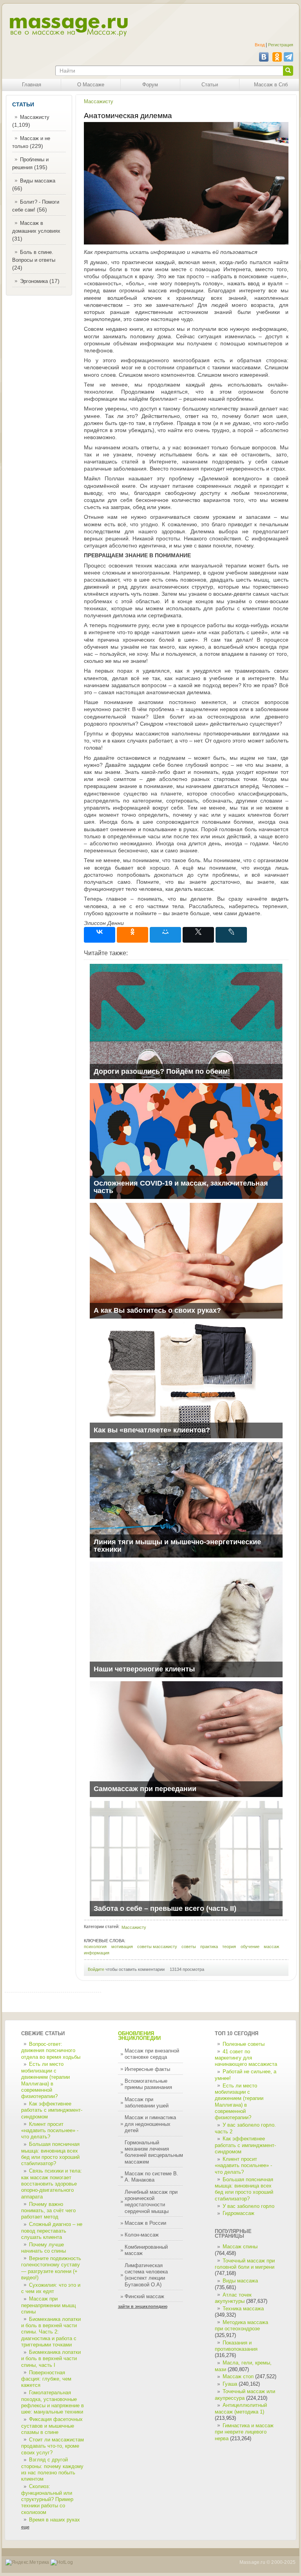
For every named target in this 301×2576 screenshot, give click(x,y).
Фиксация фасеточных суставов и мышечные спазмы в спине (52, 2426)
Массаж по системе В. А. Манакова (151, 2177)
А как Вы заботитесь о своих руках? (157, 1310)
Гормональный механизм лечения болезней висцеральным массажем (154, 2152)
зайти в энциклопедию (143, 2306)
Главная (32, 85)
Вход (260, 45)
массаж (271, 1947)
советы (189, 1947)
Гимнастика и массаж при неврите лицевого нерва (244, 2432)
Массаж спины (240, 2247)
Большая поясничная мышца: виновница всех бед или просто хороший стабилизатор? (244, 2189)
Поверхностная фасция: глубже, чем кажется (46, 2379)
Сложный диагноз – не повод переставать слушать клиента (52, 2231)
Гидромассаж (238, 2213)
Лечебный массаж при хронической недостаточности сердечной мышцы (151, 2202)
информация (97, 1953)
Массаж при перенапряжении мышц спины (48, 2305)
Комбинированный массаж (146, 2250)
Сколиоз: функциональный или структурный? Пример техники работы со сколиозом (47, 2499)
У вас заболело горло (248, 2206)
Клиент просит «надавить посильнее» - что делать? (50, 2131)
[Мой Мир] (165, 935)
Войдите (96, 1969)
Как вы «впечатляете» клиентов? (152, 1430)
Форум (150, 85)
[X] (198, 935)
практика (209, 1947)
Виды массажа (38, 181)
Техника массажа (243, 2309)
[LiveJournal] (231, 935)
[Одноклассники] (132, 935)
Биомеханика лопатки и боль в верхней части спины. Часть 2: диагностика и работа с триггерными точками (51, 2332)
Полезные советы (244, 2044)
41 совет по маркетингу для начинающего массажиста (246, 2058)
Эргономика (34, 281)
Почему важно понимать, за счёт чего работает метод (48, 2211)
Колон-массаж (142, 2235)
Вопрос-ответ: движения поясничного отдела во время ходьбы (51, 2051)
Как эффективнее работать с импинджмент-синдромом (52, 2110)
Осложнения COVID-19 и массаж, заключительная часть (181, 1187)
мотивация (122, 1947)
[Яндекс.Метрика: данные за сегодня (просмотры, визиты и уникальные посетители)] (27, 2562)
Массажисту (35, 117)
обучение (250, 1947)
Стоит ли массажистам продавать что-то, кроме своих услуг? (53, 2446)
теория (229, 1947)
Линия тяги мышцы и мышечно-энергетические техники (177, 1546)
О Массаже (91, 85)
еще (25, 2527)
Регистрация (281, 45)
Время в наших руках (54, 2520)
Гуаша (231, 2384)
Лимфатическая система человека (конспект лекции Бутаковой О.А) (146, 2275)
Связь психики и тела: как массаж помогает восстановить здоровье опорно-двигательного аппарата (52, 2184)
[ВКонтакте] (100, 935)
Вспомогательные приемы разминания (148, 2084)
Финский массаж (144, 2297)
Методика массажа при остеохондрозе (241, 2326)
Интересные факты (147, 2069)
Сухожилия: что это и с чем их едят (51, 2288)
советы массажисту (157, 1947)
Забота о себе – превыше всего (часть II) (165, 1908)
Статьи (210, 85)
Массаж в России (145, 2223)
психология (95, 1947)
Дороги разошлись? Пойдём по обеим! (162, 1071)
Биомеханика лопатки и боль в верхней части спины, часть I (51, 2359)
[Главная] (68, 27)
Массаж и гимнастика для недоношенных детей (150, 2124)
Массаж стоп (238, 2377)
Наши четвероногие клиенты (144, 1669)
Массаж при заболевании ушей (147, 2103)
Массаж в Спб (271, 85)
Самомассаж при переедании (145, 1789)
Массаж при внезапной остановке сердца (152, 2054)
